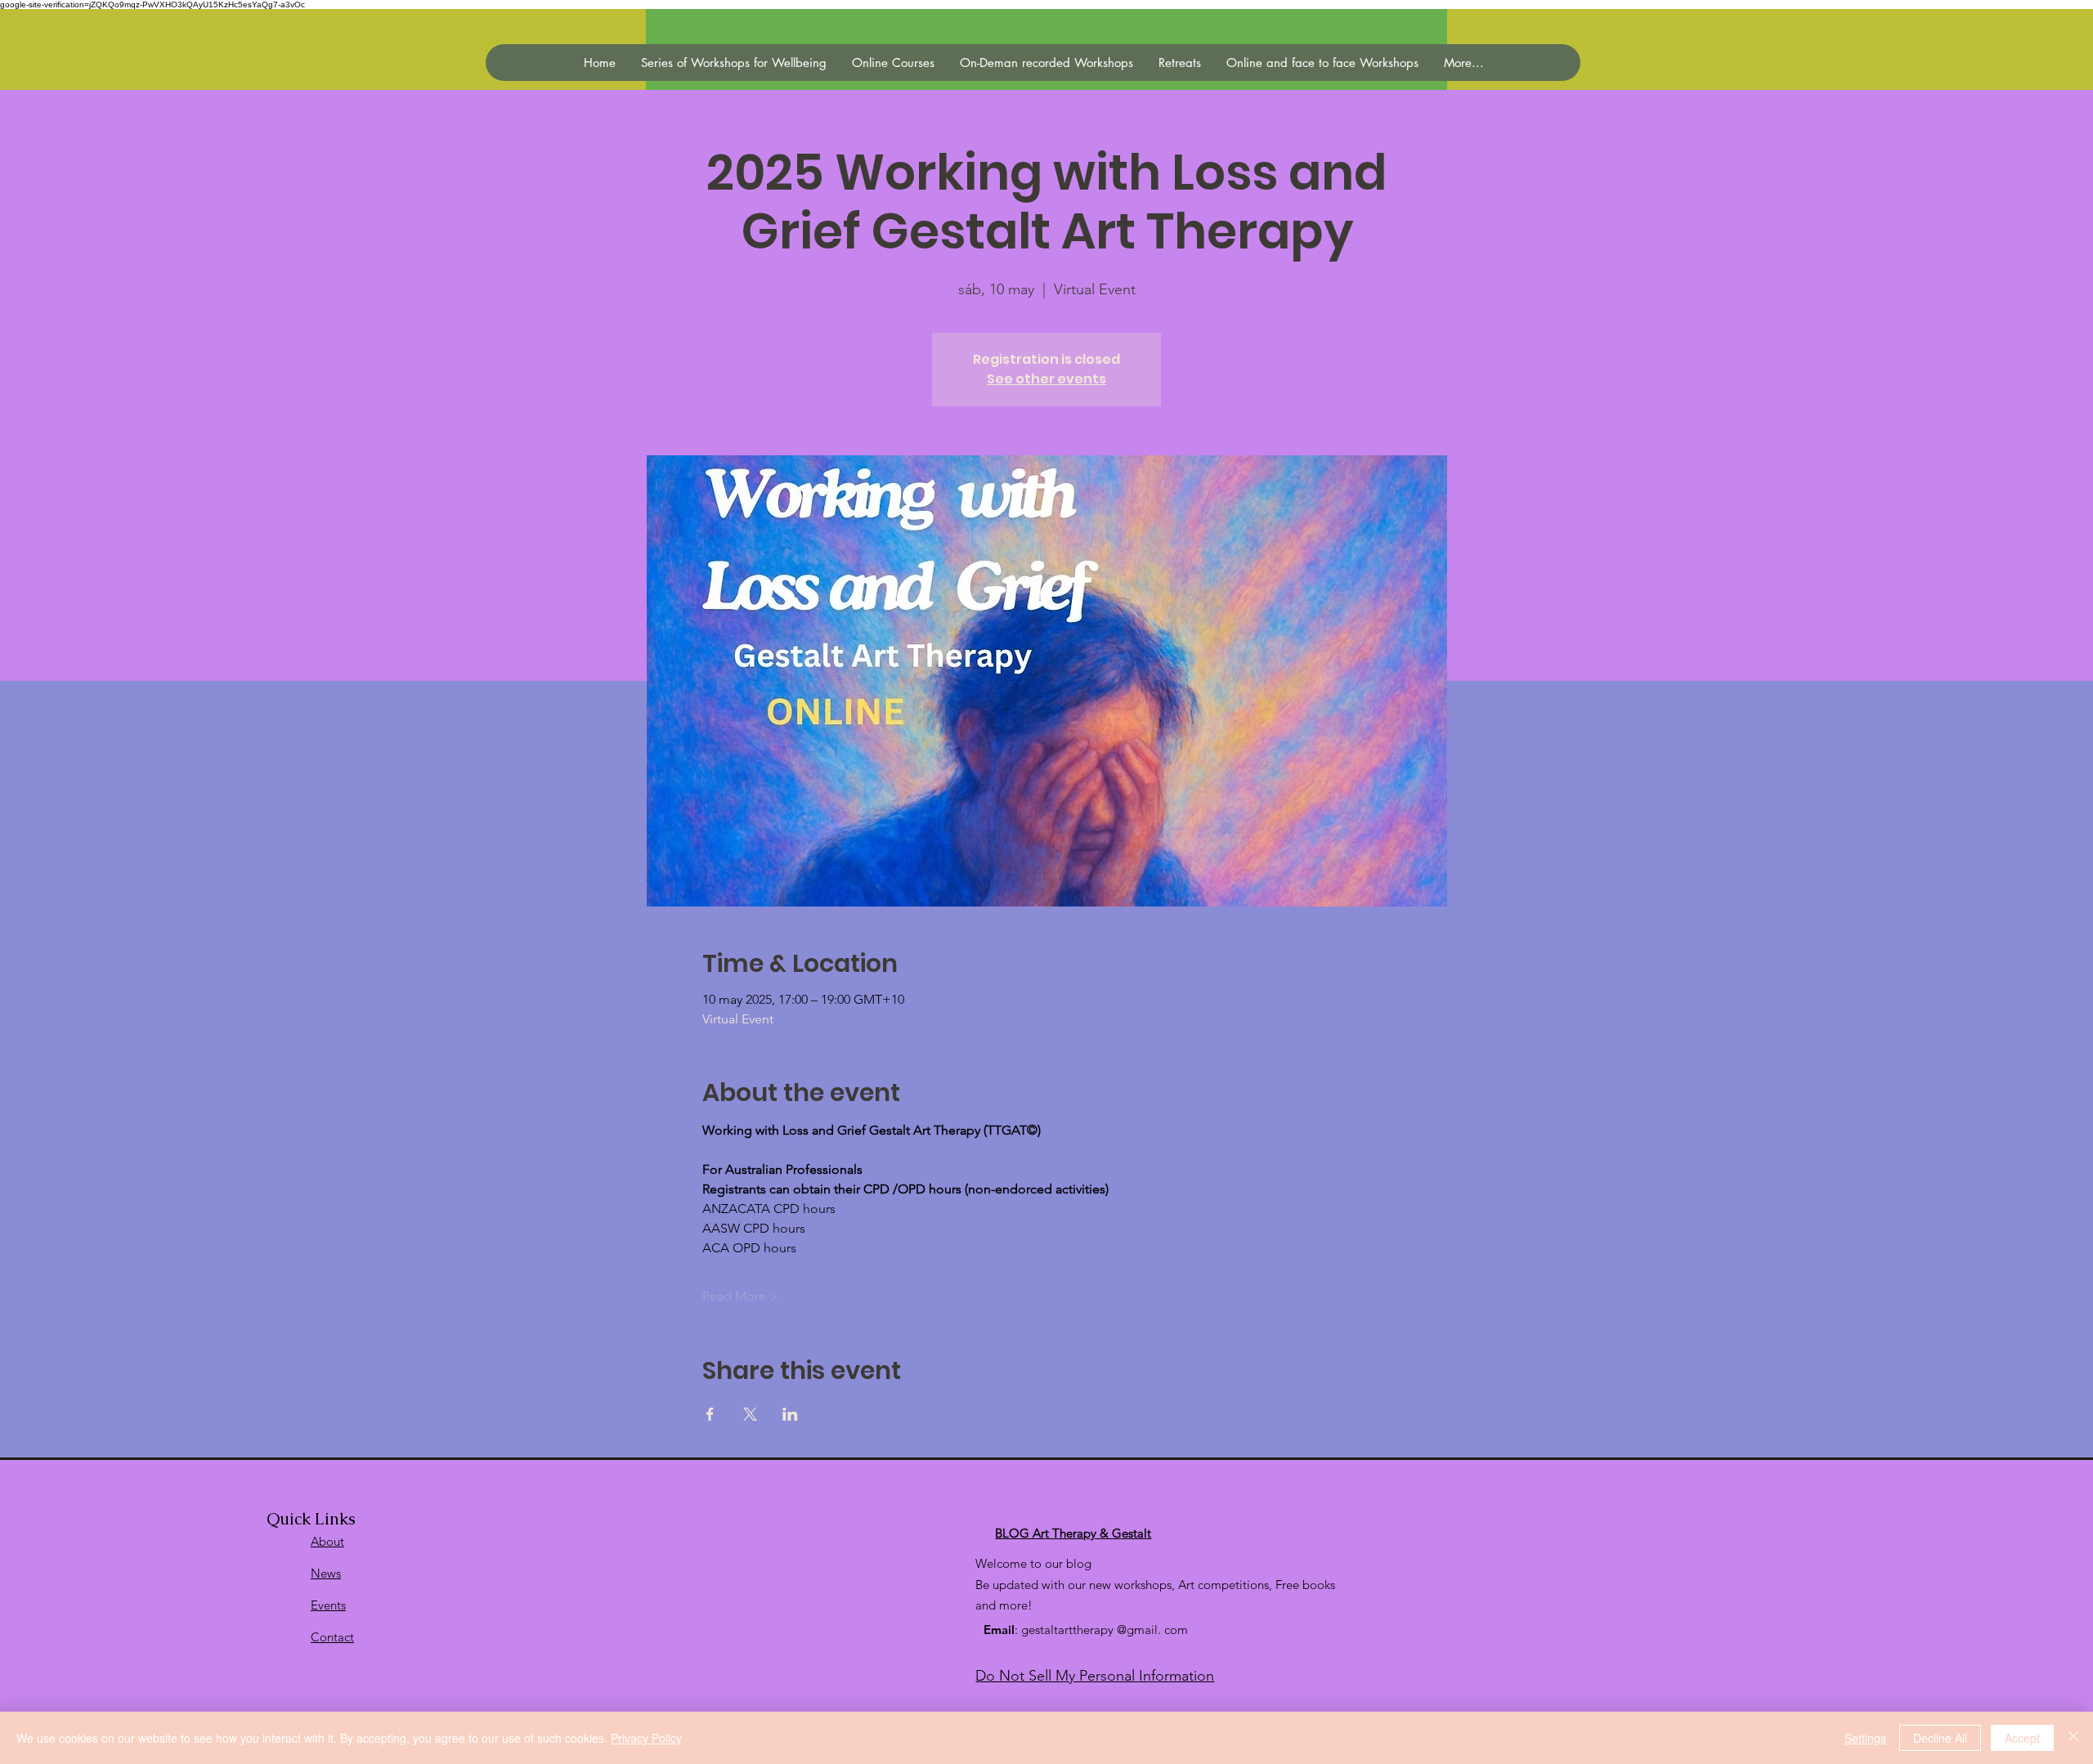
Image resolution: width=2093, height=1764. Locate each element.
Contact (332, 1637)
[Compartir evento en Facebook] (710, 1414)
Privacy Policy (646, 1738)
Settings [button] (1865, 1738)
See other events (1046, 379)
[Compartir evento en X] (750, 1414)
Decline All (1940, 1738)
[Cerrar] (2073, 1738)
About (327, 1541)
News (326, 1573)
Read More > (740, 1296)
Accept (2022, 1738)
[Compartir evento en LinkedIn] (790, 1414)
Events (328, 1605)
